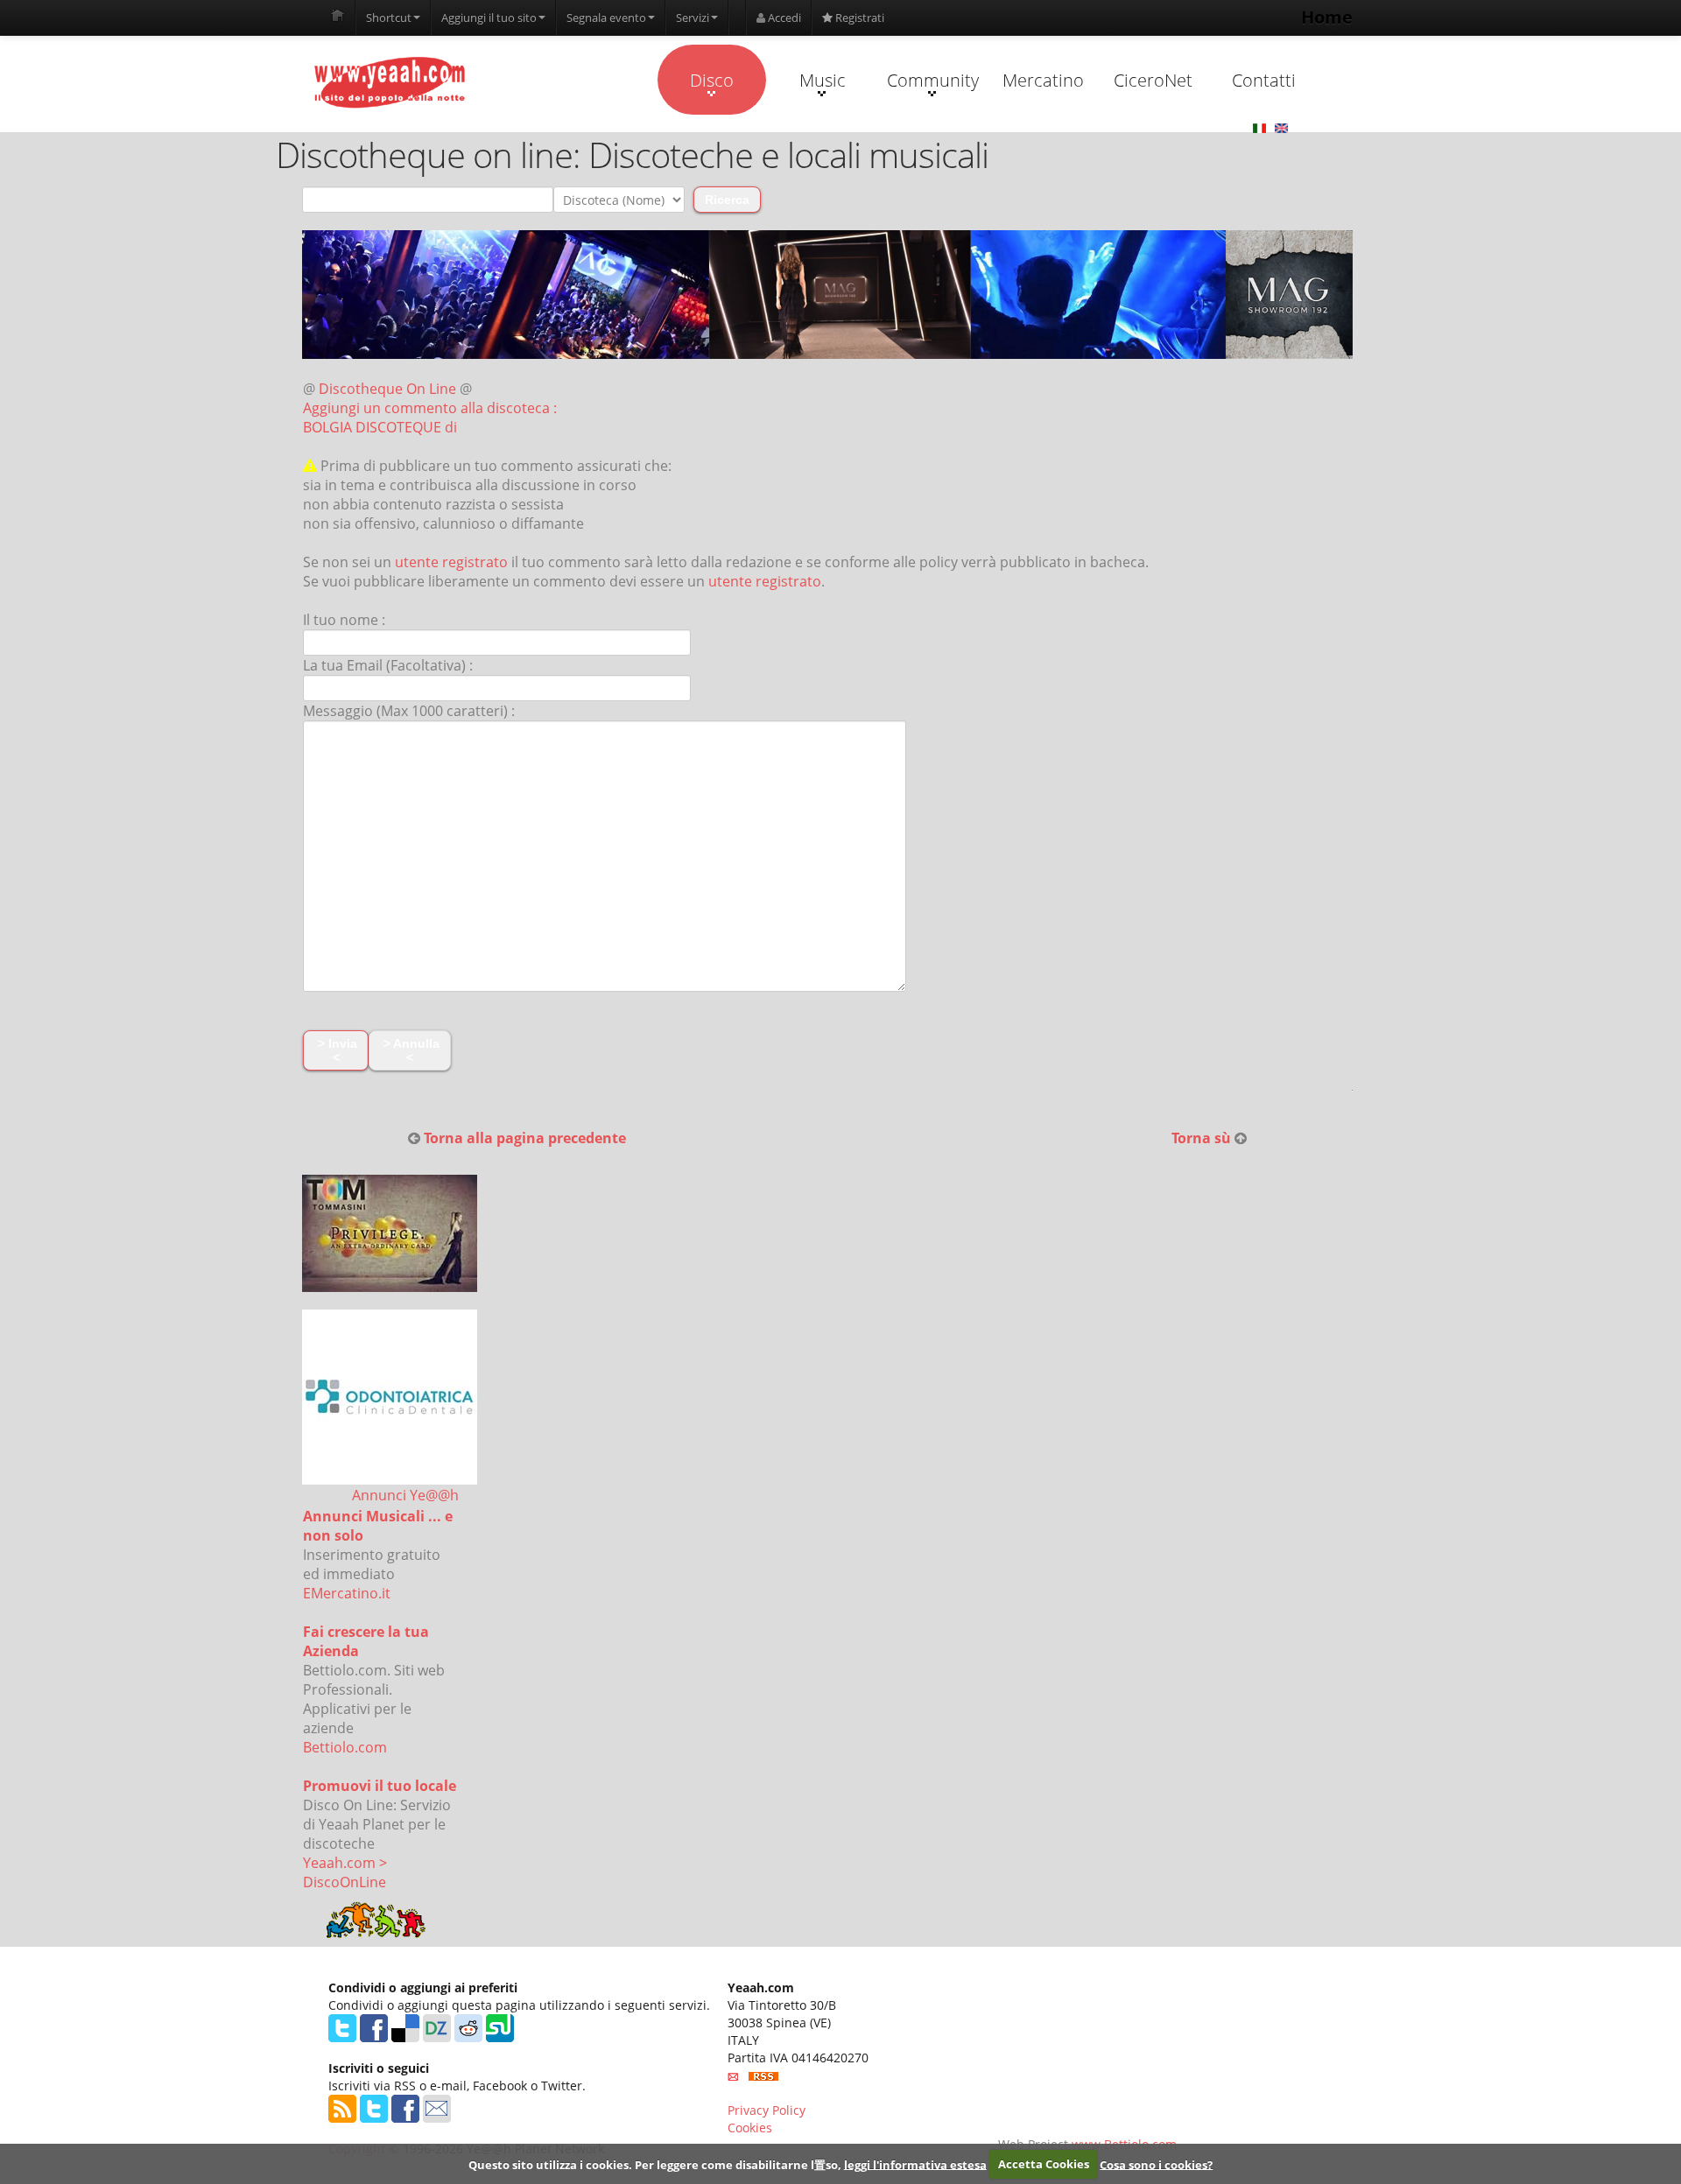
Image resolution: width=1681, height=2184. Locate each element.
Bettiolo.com (345, 1747)
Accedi (783, 18)
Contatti (1264, 80)
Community (933, 80)
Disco (712, 80)
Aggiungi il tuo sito (489, 18)
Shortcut (389, 18)
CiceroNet (1153, 80)
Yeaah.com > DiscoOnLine (345, 1872)
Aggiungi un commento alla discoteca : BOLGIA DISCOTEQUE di (430, 418)
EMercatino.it (347, 1593)
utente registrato (451, 562)
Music (823, 80)
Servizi (693, 18)
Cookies (750, 2128)
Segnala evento (606, 18)
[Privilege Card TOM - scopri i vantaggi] (390, 1233)
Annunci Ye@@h (405, 1495)
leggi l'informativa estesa (915, 2164)
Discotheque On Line (387, 389)
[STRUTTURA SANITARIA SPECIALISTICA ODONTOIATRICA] (390, 1397)
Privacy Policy (767, 2110)
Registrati (858, 18)
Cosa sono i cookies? (1156, 2164)
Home (1327, 17)
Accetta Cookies (1044, 2164)
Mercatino (1043, 80)
